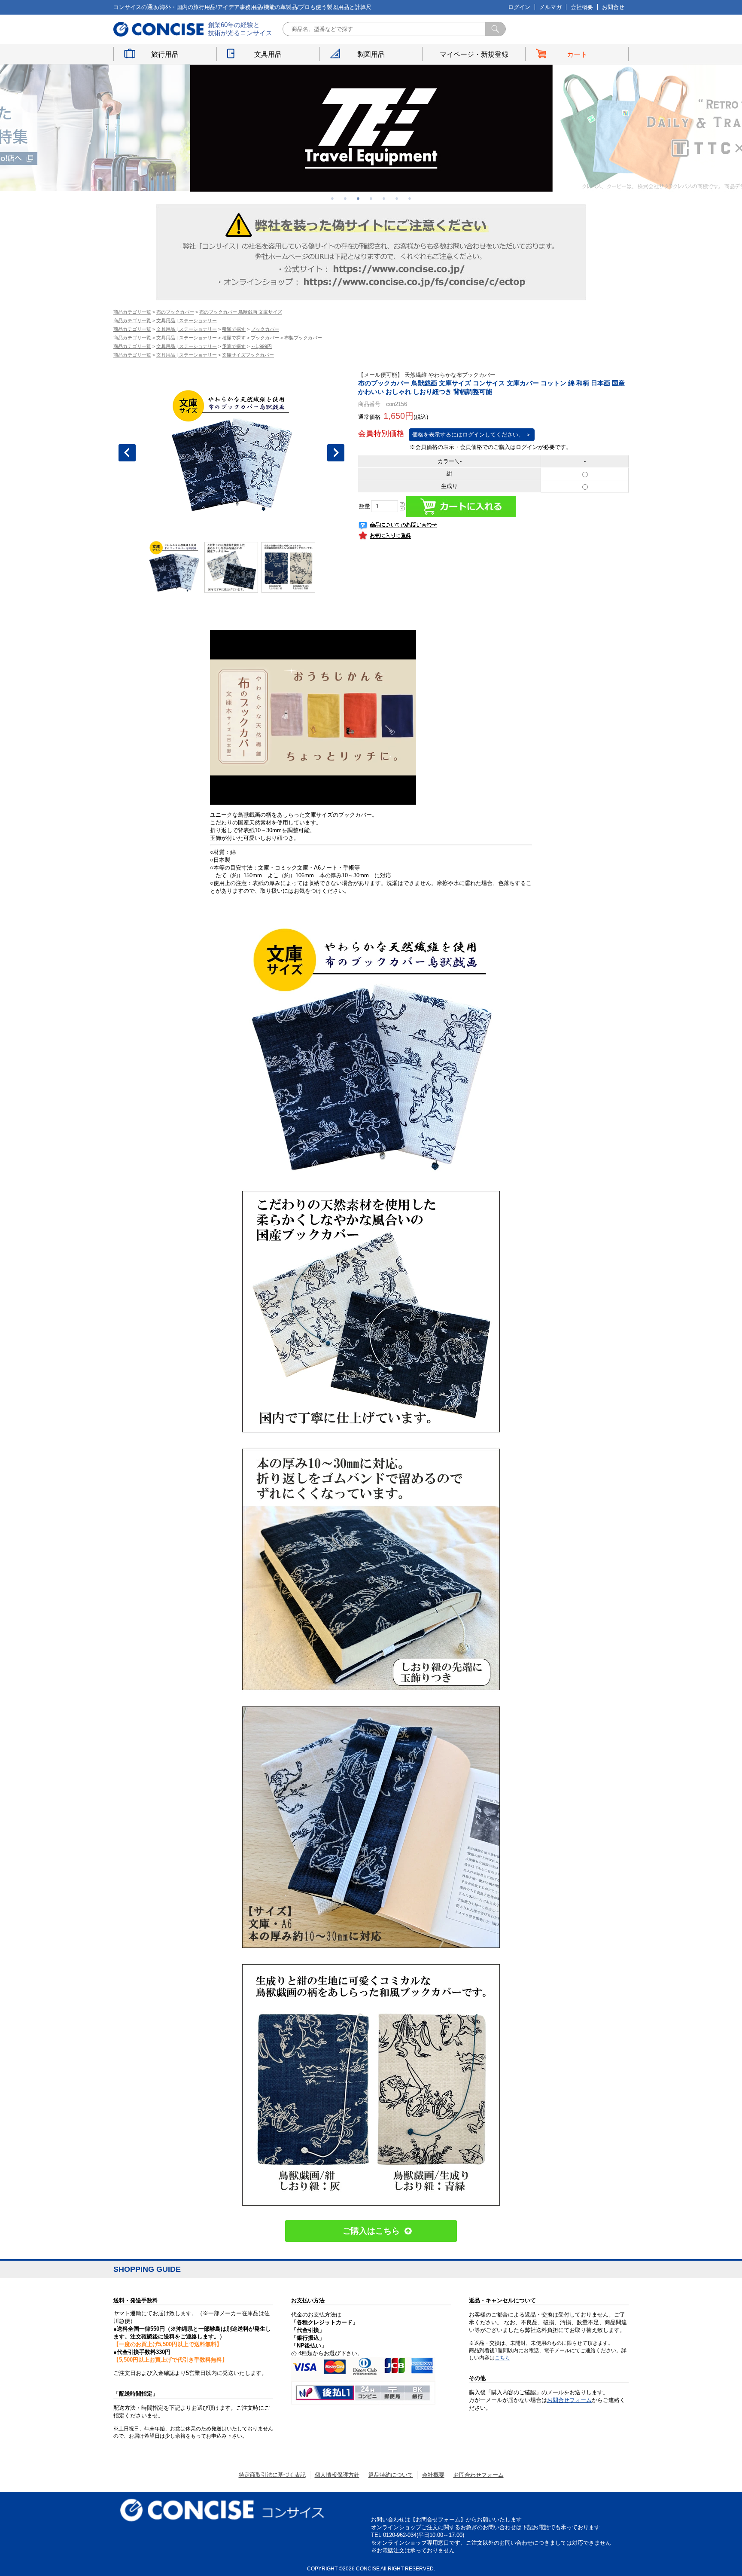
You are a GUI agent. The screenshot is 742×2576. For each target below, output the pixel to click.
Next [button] (336, 453)
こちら (502, 2358)
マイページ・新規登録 (474, 54)
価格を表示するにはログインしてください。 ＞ (472, 435)
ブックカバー (265, 329)
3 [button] (358, 198)
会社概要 (582, 7)
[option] (371, 128)
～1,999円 (261, 346)
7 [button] (410, 198)
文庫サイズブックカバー (248, 355)
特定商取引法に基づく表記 (272, 2475)
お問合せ (613, 7)
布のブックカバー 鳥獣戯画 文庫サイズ (241, 312)
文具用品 (268, 54)
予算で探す (234, 346)
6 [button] (397, 198)
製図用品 (371, 54)
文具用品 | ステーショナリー (187, 320)
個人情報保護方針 (337, 2475)
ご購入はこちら (371, 2231)
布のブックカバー (175, 312)
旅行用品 (165, 54)
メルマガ (550, 7)
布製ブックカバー (303, 338)
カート (577, 54)
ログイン (519, 7)
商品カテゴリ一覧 (132, 312)
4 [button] (371, 198)
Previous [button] (127, 453)
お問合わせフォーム (479, 2475)
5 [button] (384, 198)
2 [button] (345, 198)
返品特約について (391, 2475)
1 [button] (332, 198)
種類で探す (234, 329)
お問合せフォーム (569, 2400)
